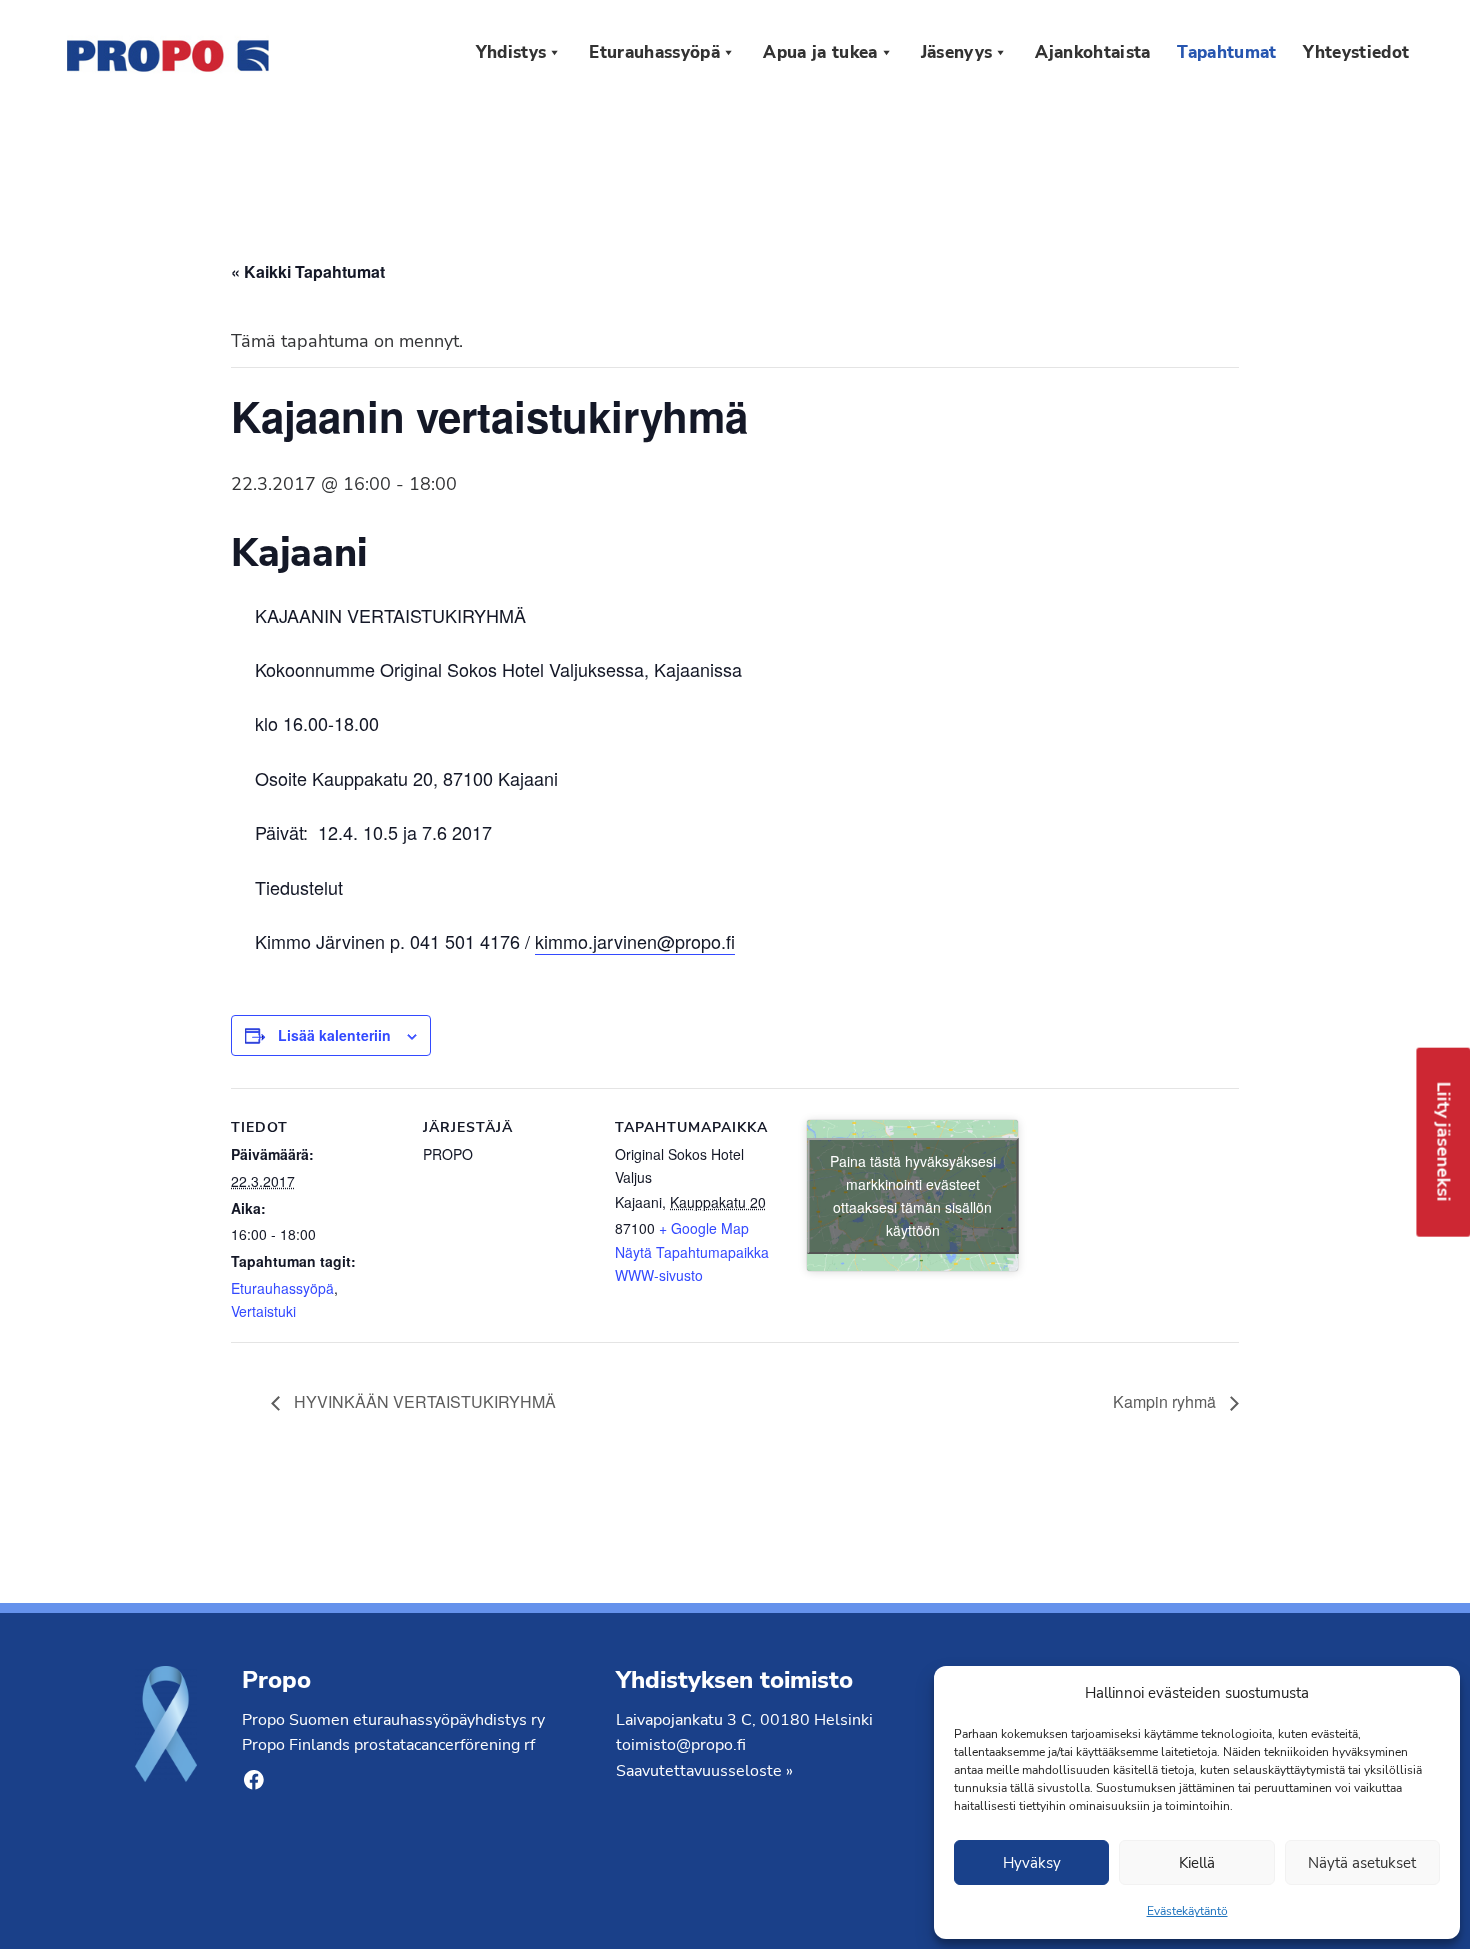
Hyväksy (1032, 1863)
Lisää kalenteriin (334, 1035)
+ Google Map (704, 1228)
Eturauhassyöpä (282, 1288)
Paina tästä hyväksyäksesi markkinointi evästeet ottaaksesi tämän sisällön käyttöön (913, 1195)
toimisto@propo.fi (681, 1745)
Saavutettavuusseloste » (704, 1771)
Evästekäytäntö (1187, 1911)
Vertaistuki (263, 1311)
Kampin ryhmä (1166, 1401)
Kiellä (1197, 1863)
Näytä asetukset (1362, 1863)
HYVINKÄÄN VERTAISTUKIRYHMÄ (423, 1401)
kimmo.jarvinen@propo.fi (635, 941)
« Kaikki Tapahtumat (308, 271)
